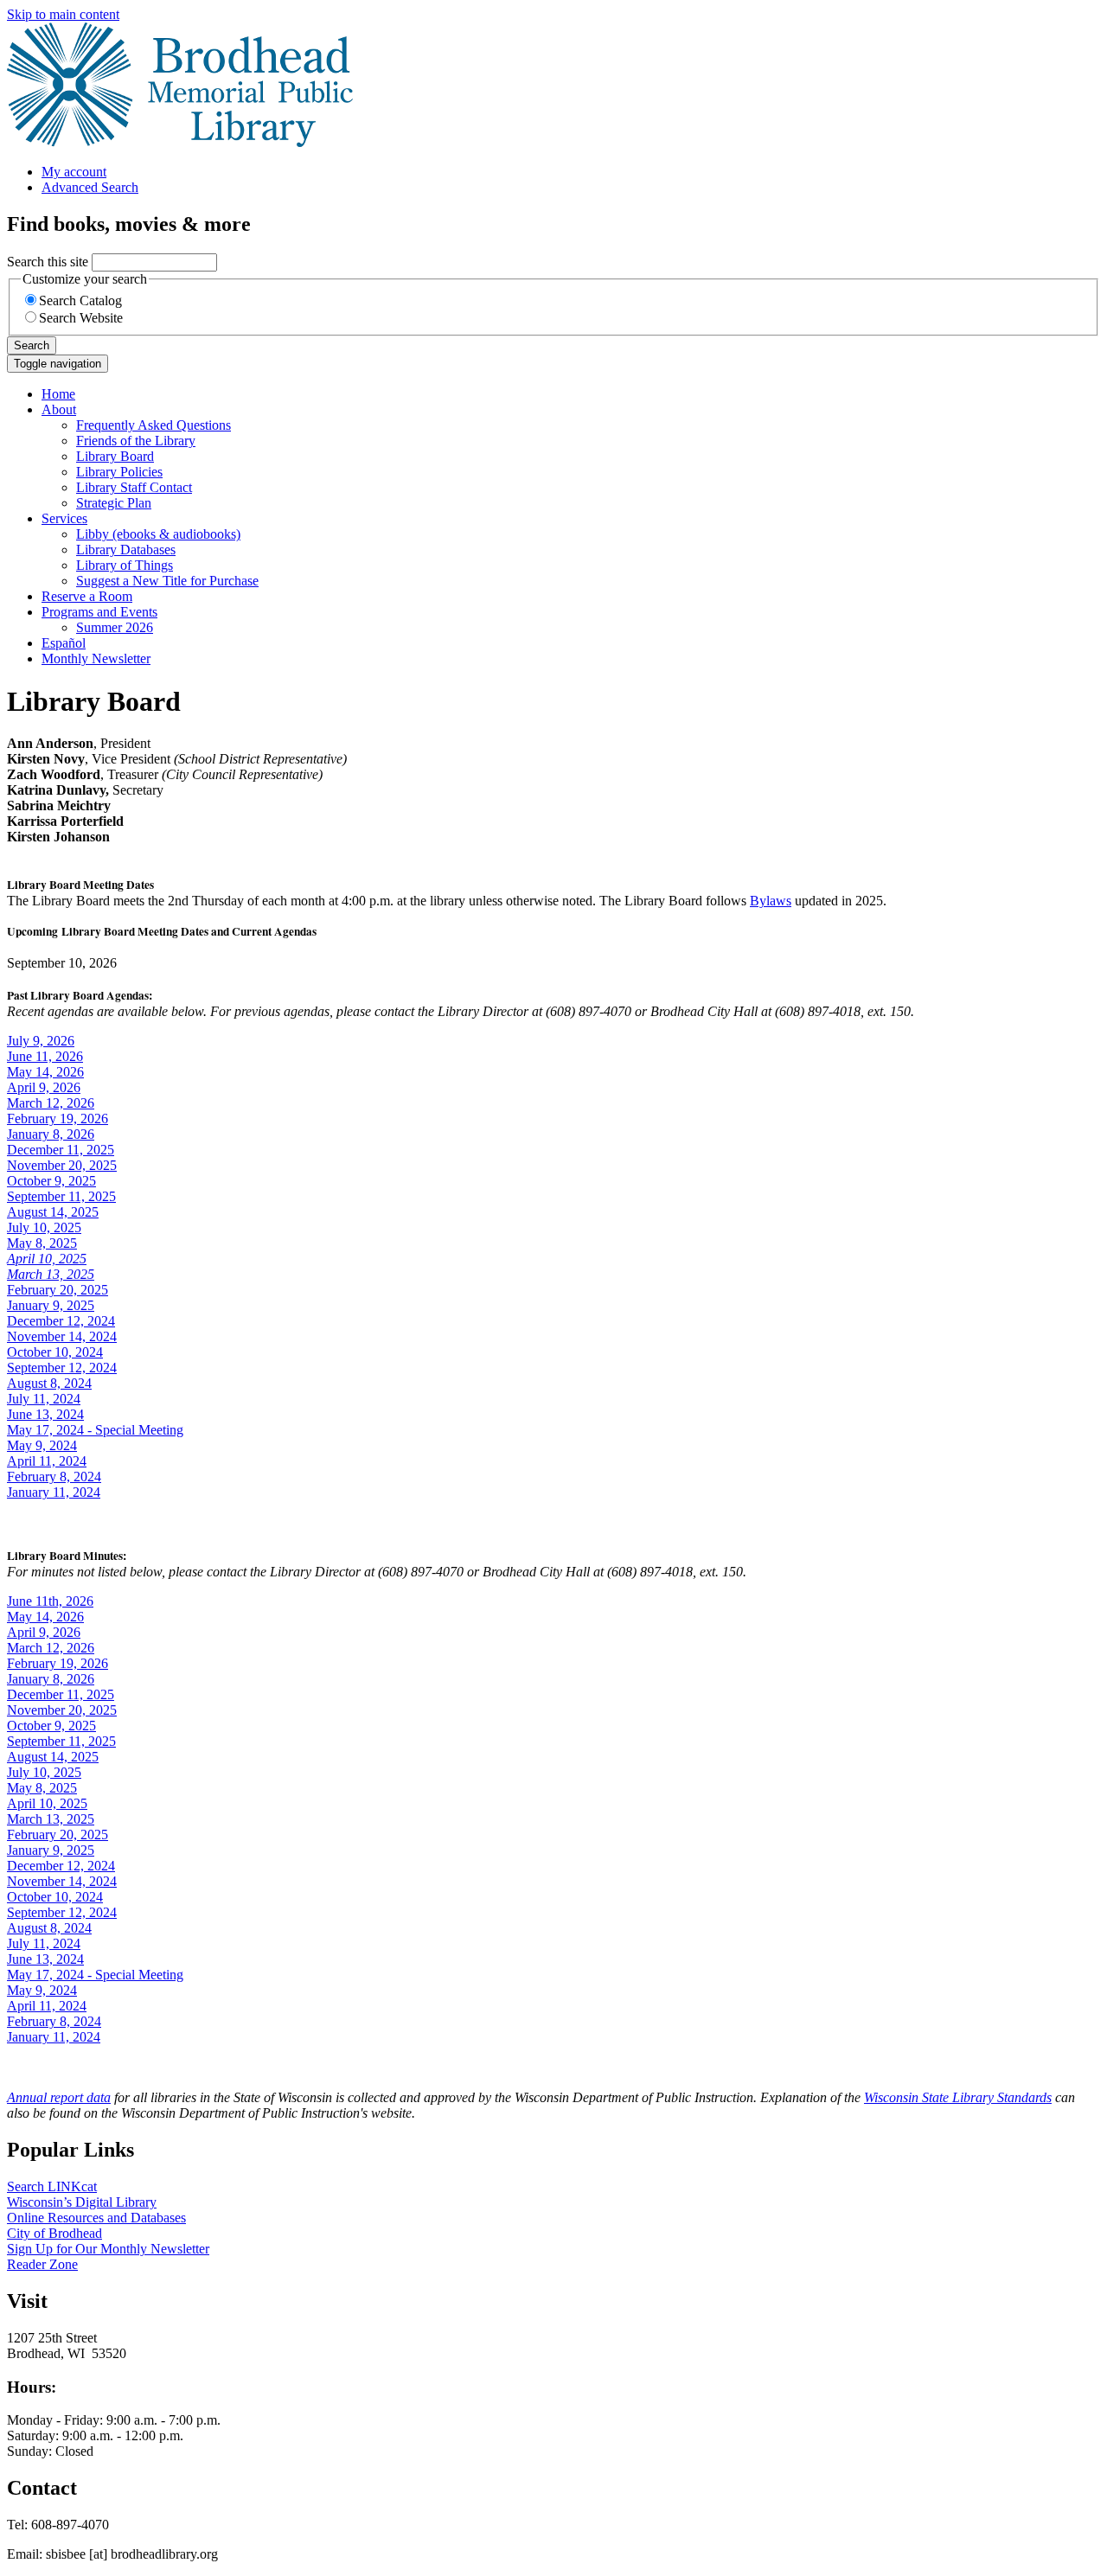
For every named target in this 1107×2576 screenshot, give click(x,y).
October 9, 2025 (51, 1181)
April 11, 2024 (47, 1461)
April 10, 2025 (47, 1803)
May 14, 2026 (45, 1072)
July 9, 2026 (41, 1041)
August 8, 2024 (49, 1383)
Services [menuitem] (64, 518)
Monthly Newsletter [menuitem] (96, 658)
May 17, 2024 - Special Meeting (95, 1430)
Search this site (48, 262)
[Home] (180, 142)
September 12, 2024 (62, 1368)
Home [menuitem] (58, 394)
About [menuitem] (59, 409)
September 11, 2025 (61, 1196)
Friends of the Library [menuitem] (136, 441)
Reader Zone (42, 2264)
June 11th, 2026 (50, 1601)
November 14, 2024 (62, 1336)
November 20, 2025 (62, 1165)
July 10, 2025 (44, 1227)
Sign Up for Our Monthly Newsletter (108, 2249)
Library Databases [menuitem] (126, 550)
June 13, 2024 (45, 1414)
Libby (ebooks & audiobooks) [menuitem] (158, 534)
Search (32, 345)
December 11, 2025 (61, 1150)
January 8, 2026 (51, 1134)
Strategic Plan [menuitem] (114, 503)
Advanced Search (90, 187)
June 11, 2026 (45, 1056)
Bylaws (771, 901)
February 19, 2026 (58, 1119)
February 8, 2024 (54, 1477)
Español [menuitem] (64, 643)
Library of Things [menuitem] (125, 565)
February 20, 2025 (58, 1290)
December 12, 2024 (61, 1321)
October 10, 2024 (55, 1352)
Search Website (81, 318)
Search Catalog (80, 300)
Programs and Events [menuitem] (99, 612)
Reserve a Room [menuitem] (87, 596)
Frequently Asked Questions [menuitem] (154, 425)
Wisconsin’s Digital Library (82, 2202)
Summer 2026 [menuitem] (115, 627)
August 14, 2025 (53, 1212)
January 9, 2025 (51, 1305)
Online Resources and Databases (96, 2218)
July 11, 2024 (44, 1399)
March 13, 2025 (51, 1819)
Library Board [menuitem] (115, 456)
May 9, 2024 (42, 1445)
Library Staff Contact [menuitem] (134, 487)
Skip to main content (63, 14)
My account (74, 172)
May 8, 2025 (42, 1243)
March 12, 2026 (51, 1103)
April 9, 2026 (44, 1087)
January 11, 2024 (54, 1492)
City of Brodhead (54, 2233)
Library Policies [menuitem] (119, 472)
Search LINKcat (52, 2186)
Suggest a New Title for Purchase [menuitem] (167, 581)
